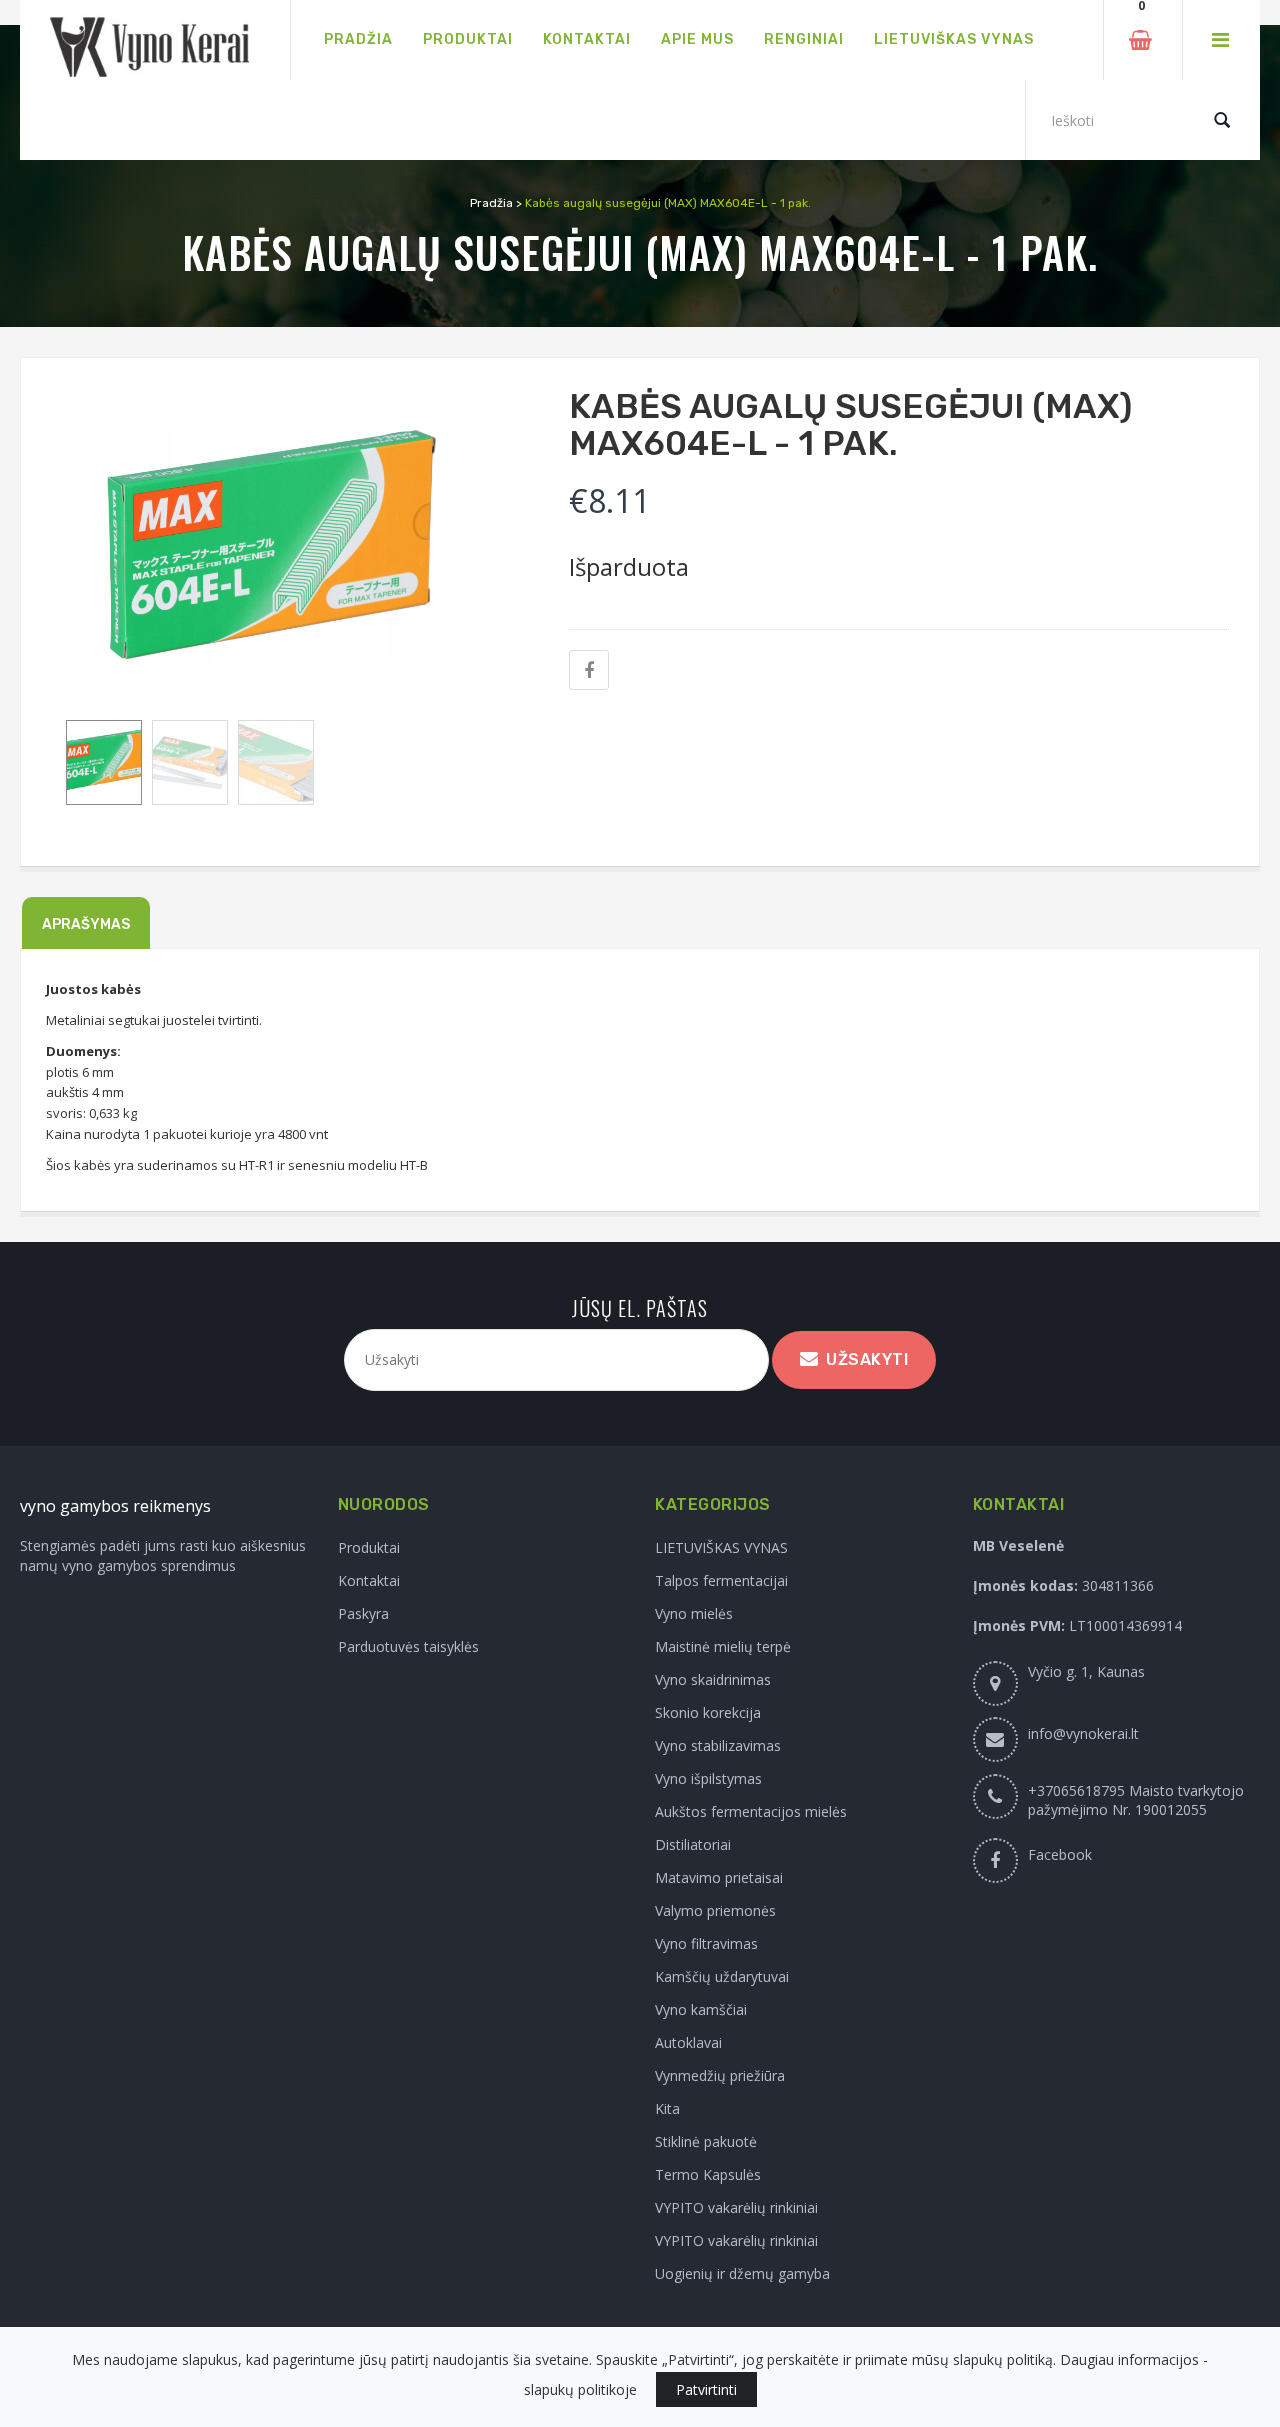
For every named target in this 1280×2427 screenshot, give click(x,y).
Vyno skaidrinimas (713, 1679)
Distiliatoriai (693, 1844)
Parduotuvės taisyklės (408, 1646)
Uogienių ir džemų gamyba (742, 2273)
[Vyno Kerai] (155, 40)
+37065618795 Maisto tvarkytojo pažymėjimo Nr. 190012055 (1136, 1800)
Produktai (369, 1547)
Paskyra (363, 1613)
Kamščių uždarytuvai (722, 1976)
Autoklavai (688, 2042)
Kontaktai (369, 1580)
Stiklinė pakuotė (706, 2141)
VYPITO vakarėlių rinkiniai (736, 2207)
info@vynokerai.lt (1083, 1733)
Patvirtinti (706, 2389)
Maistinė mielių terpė (723, 1646)
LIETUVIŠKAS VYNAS (721, 1547)
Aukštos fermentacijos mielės (751, 1811)
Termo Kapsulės (708, 2174)
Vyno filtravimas (706, 1943)
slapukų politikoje (580, 2389)
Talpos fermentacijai (721, 1580)
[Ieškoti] (1222, 120)
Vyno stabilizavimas (718, 1745)
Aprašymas (86, 924)
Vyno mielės (694, 1613)
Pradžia (491, 203)
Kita (667, 2108)
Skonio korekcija (708, 1712)
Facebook (1060, 1854)
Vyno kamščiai (701, 2009)
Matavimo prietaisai (719, 1877)
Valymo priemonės (715, 1910)
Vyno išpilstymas (708, 1778)
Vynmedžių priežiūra (720, 2075)
